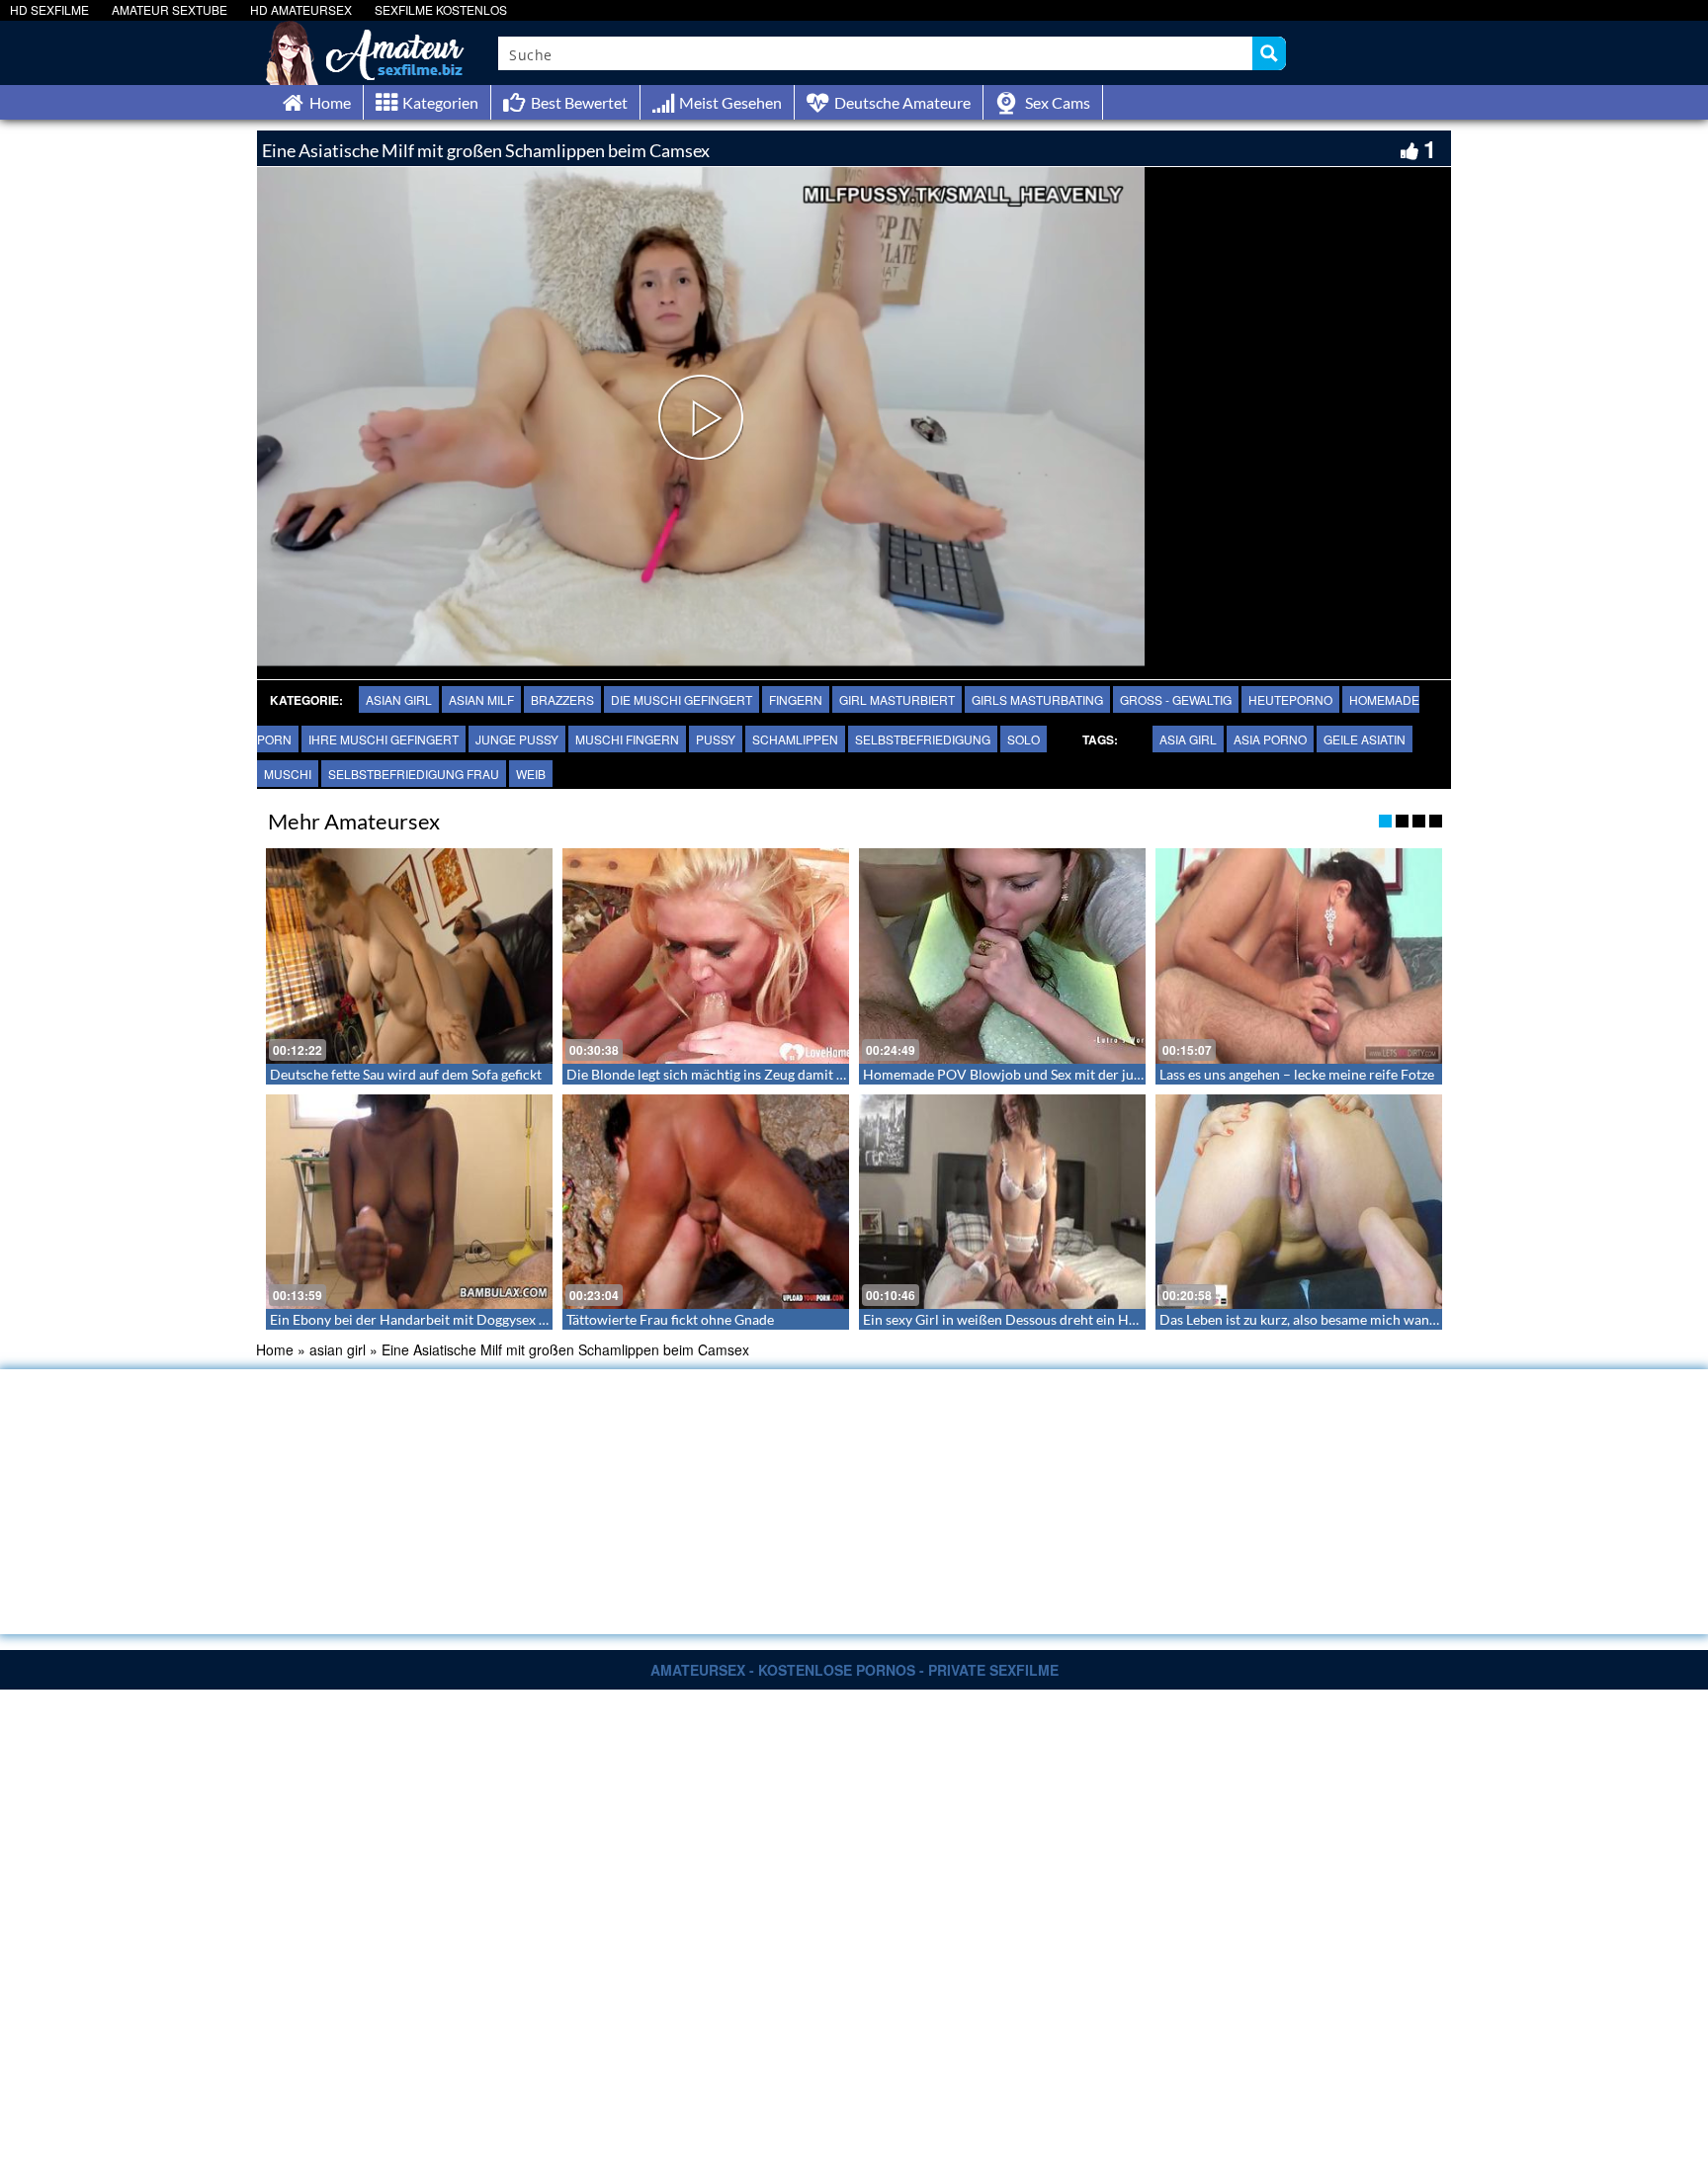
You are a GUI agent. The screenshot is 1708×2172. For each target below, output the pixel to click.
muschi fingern (627, 739)
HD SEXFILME (49, 9)
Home (275, 1349)
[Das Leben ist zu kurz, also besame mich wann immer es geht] (1299, 1202)
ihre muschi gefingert (384, 739)
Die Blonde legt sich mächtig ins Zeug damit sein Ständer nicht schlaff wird (794, 1074)
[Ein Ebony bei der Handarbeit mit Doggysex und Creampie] (409, 1202)
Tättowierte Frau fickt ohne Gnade (670, 1319)
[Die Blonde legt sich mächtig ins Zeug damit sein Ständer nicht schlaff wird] (706, 956)
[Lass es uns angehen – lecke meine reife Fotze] (1299, 956)
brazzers (562, 699)
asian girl (399, 699)
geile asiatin (1365, 739)
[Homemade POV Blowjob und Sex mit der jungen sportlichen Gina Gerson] (1002, 956)
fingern (796, 699)
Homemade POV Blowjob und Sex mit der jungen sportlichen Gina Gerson (1089, 1074)
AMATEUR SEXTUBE (170, 9)
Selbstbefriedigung (923, 739)
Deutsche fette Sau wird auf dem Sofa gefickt (406, 1074)
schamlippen (795, 739)
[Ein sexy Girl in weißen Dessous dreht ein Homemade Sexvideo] (1002, 1202)
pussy (716, 739)
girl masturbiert (897, 699)
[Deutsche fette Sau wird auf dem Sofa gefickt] (409, 956)
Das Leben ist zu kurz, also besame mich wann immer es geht (1343, 1319)
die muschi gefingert (682, 699)
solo (1024, 739)
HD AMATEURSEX (301, 9)
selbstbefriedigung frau (414, 774)
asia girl (1188, 739)
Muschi (288, 774)
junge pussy (517, 739)
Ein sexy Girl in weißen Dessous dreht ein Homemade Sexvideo (1055, 1319)
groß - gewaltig (1176, 699)
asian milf (481, 699)
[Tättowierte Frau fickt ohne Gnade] (706, 1202)
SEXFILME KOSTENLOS (441, 9)
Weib (531, 774)
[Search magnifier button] (1269, 53)
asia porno (1270, 739)
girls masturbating (1037, 699)
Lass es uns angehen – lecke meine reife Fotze (1297, 1074)
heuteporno (1290, 699)
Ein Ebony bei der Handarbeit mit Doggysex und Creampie (448, 1319)
